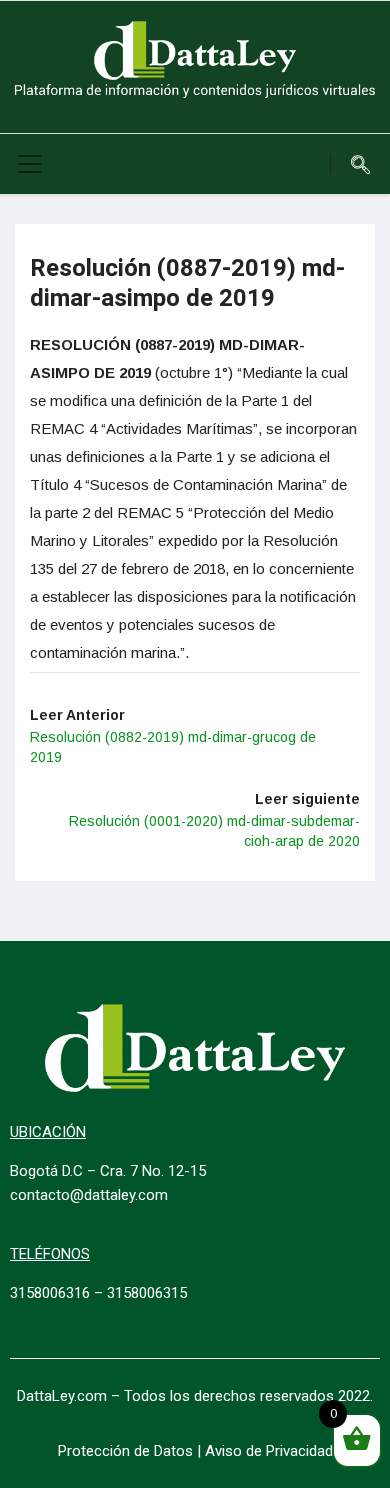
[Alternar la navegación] (30, 164)
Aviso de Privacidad (269, 1451)
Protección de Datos (125, 1451)
